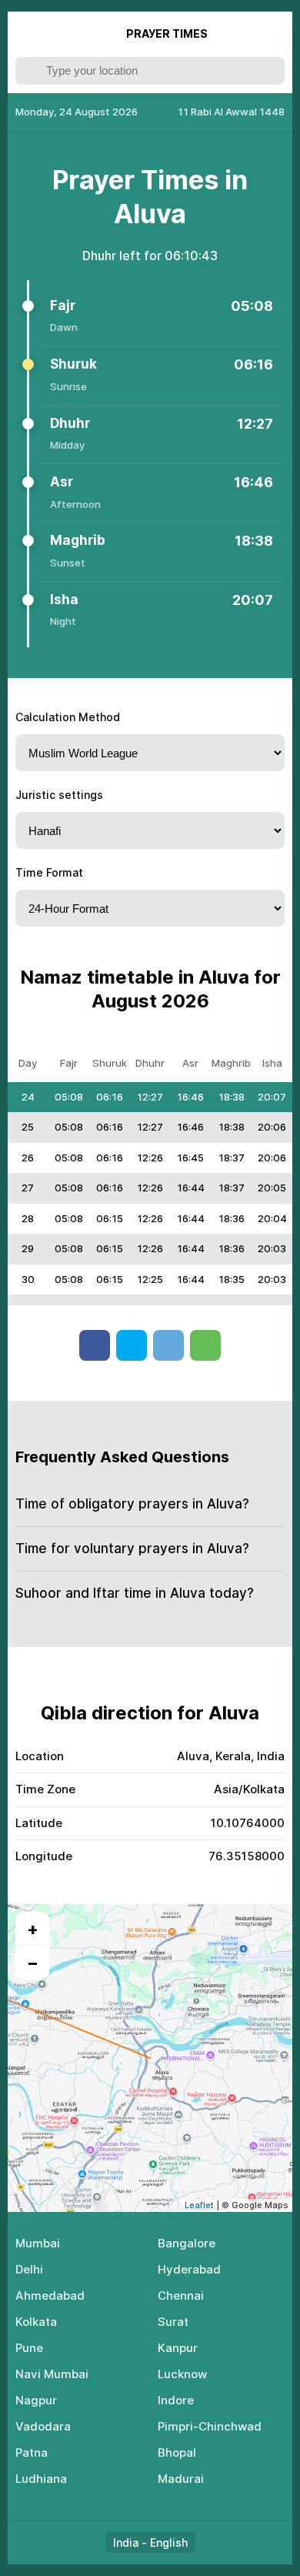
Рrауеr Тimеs (167, 33)
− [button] (33, 1963)
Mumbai (38, 2243)
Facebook (95, 1345)
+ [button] (33, 1929)
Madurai (181, 2479)
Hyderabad (189, 2269)
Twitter (132, 1345)
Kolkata (36, 2322)
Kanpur (178, 2348)
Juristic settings (59, 795)
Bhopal (177, 2452)
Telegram (168, 1345)
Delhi (29, 2269)
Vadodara (43, 2426)
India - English (150, 2543)
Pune (29, 2348)
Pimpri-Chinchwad (210, 2426)
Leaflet (199, 2205)
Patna (32, 2452)
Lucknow (182, 2374)
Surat (173, 2322)
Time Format (49, 872)
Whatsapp (205, 1345)
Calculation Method (68, 717)
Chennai (181, 2295)
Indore (176, 2400)
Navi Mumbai (52, 2374)
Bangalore (187, 2243)
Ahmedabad (50, 2295)
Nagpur (36, 2400)
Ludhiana (41, 2479)
